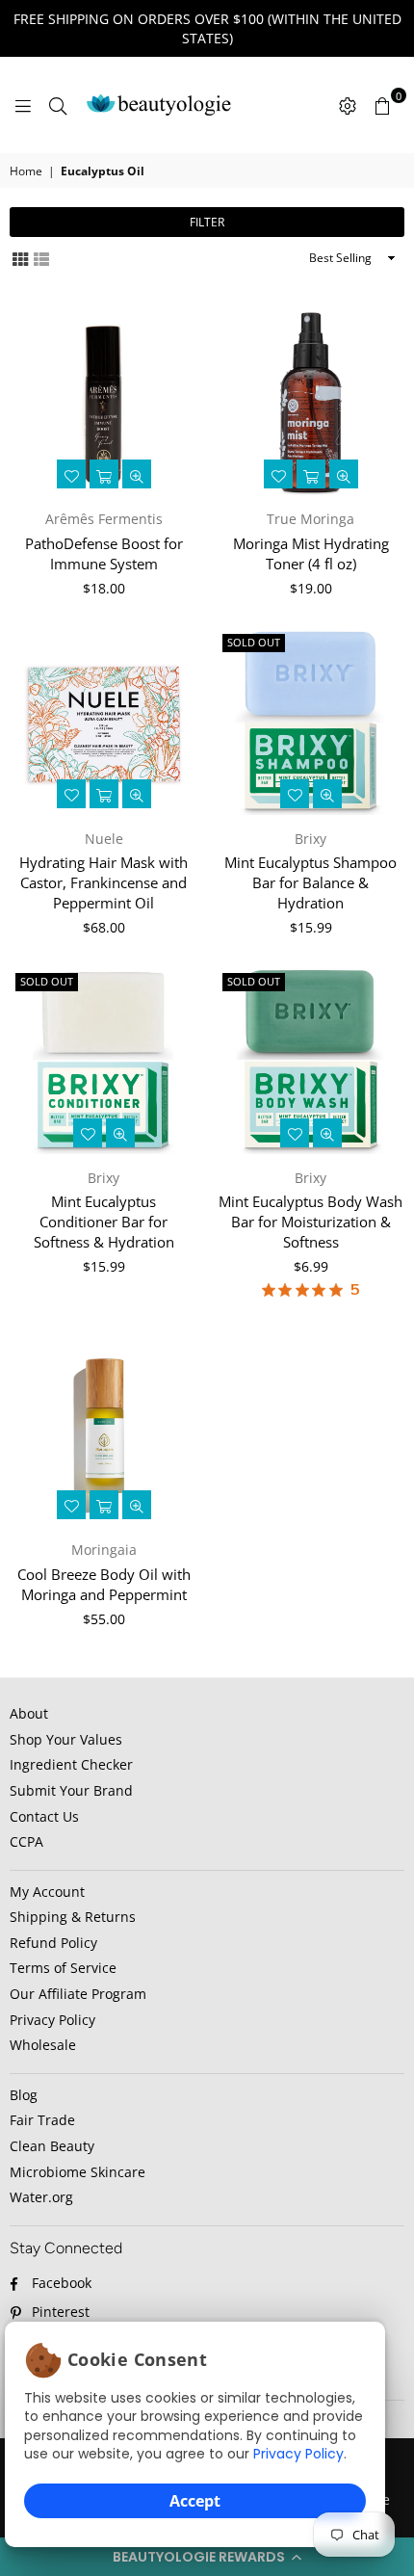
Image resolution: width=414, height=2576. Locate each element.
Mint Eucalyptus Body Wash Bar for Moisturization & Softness (310, 1222)
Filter (207, 222)
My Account (47, 1892)
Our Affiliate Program (78, 1994)
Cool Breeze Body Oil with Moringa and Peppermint (104, 1584)
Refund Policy (53, 1943)
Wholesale (43, 2045)
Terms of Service (63, 1968)
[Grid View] (20, 258)
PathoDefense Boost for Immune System (104, 553)
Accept (195, 2501)
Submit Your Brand (71, 1790)
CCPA (26, 1841)
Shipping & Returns (73, 1917)
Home (26, 171)
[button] (207, 2557)
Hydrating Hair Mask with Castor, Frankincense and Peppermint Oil (103, 882)
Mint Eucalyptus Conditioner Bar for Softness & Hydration (104, 1222)
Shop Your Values (66, 1739)
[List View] (41, 258)
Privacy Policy (298, 2454)
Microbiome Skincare (78, 2172)
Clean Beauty (52, 2146)
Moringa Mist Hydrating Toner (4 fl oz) (311, 553)
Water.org (41, 2197)
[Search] (58, 105)
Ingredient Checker (71, 1764)
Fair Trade (42, 2120)
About (29, 1713)
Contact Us (44, 1816)
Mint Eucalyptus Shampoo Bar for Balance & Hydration (310, 882)
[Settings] (348, 105)
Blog (24, 2095)
